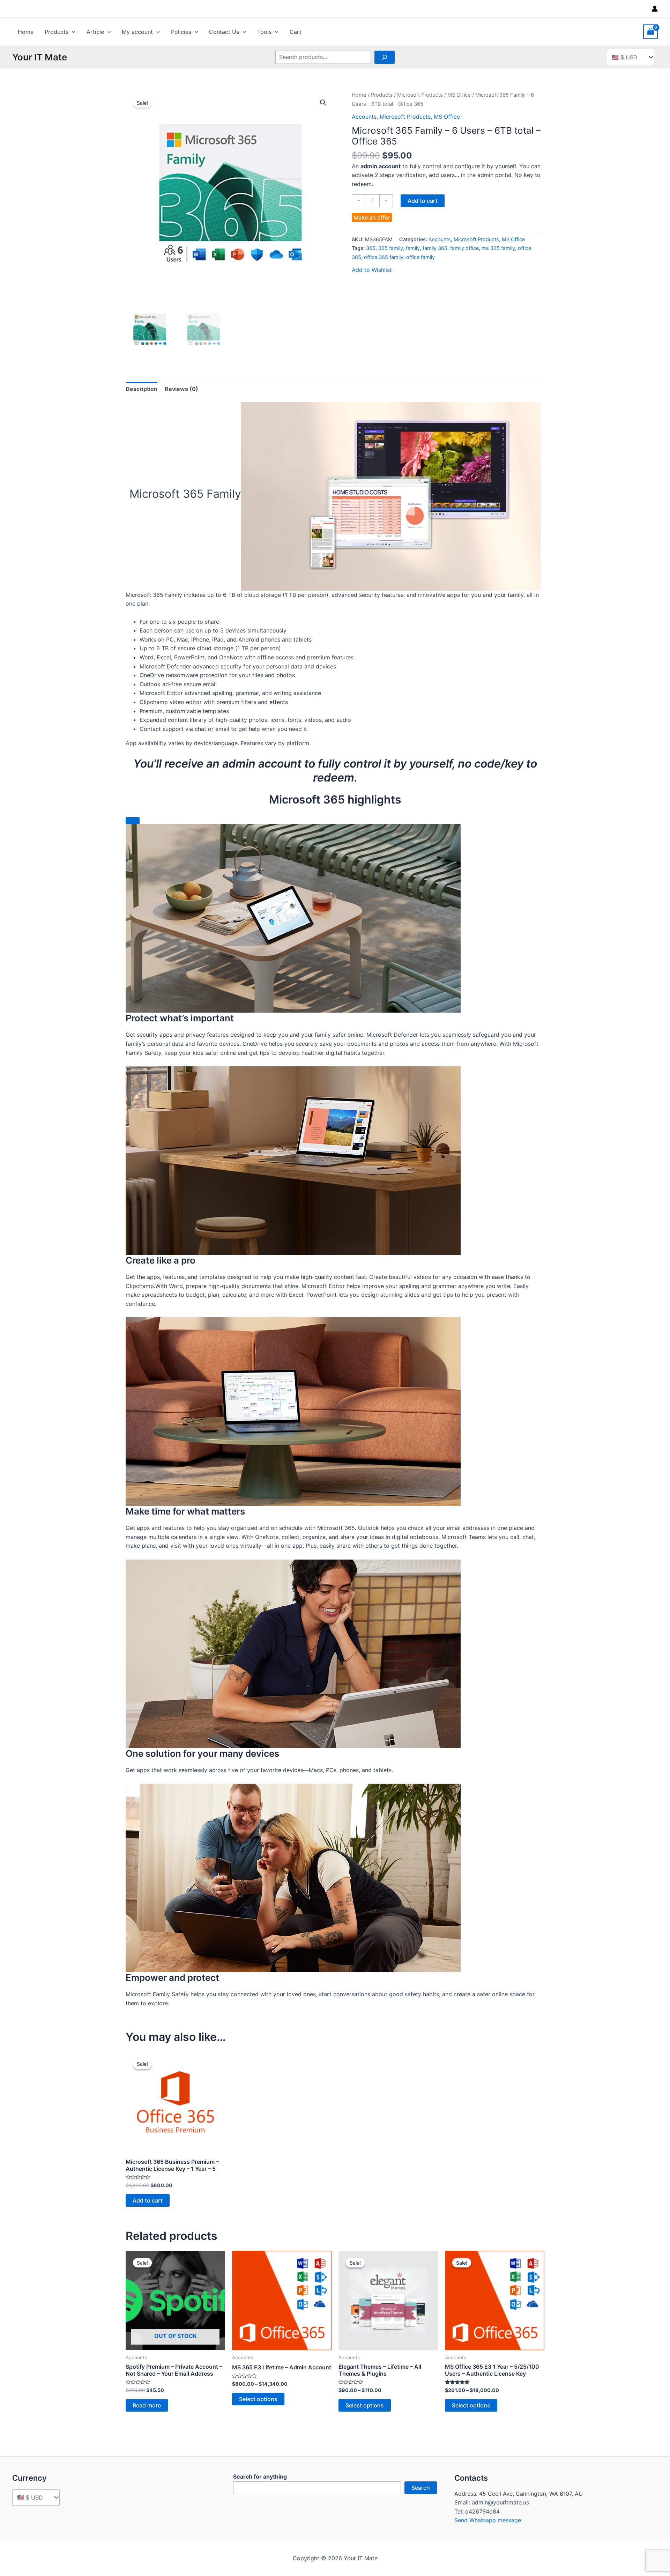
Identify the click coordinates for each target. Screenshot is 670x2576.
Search (421, 2488)
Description (142, 389)
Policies (181, 32)
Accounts (364, 117)
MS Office (459, 95)
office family (420, 257)
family (413, 248)
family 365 (435, 248)
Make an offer (372, 217)
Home (26, 32)
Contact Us (224, 32)
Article (95, 32)
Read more (147, 2405)
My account (137, 32)
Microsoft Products (420, 95)
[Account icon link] (655, 9)
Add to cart (423, 201)
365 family (391, 248)
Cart (296, 32)
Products (57, 32)
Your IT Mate (40, 57)
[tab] (142, 389)
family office (464, 248)
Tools (264, 32)
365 (371, 248)
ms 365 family (498, 248)
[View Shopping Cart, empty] (650, 32)
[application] (72, 32)
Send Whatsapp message (488, 2520)
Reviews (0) (181, 389)
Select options (258, 2399)
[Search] (385, 57)
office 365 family (384, 257)
